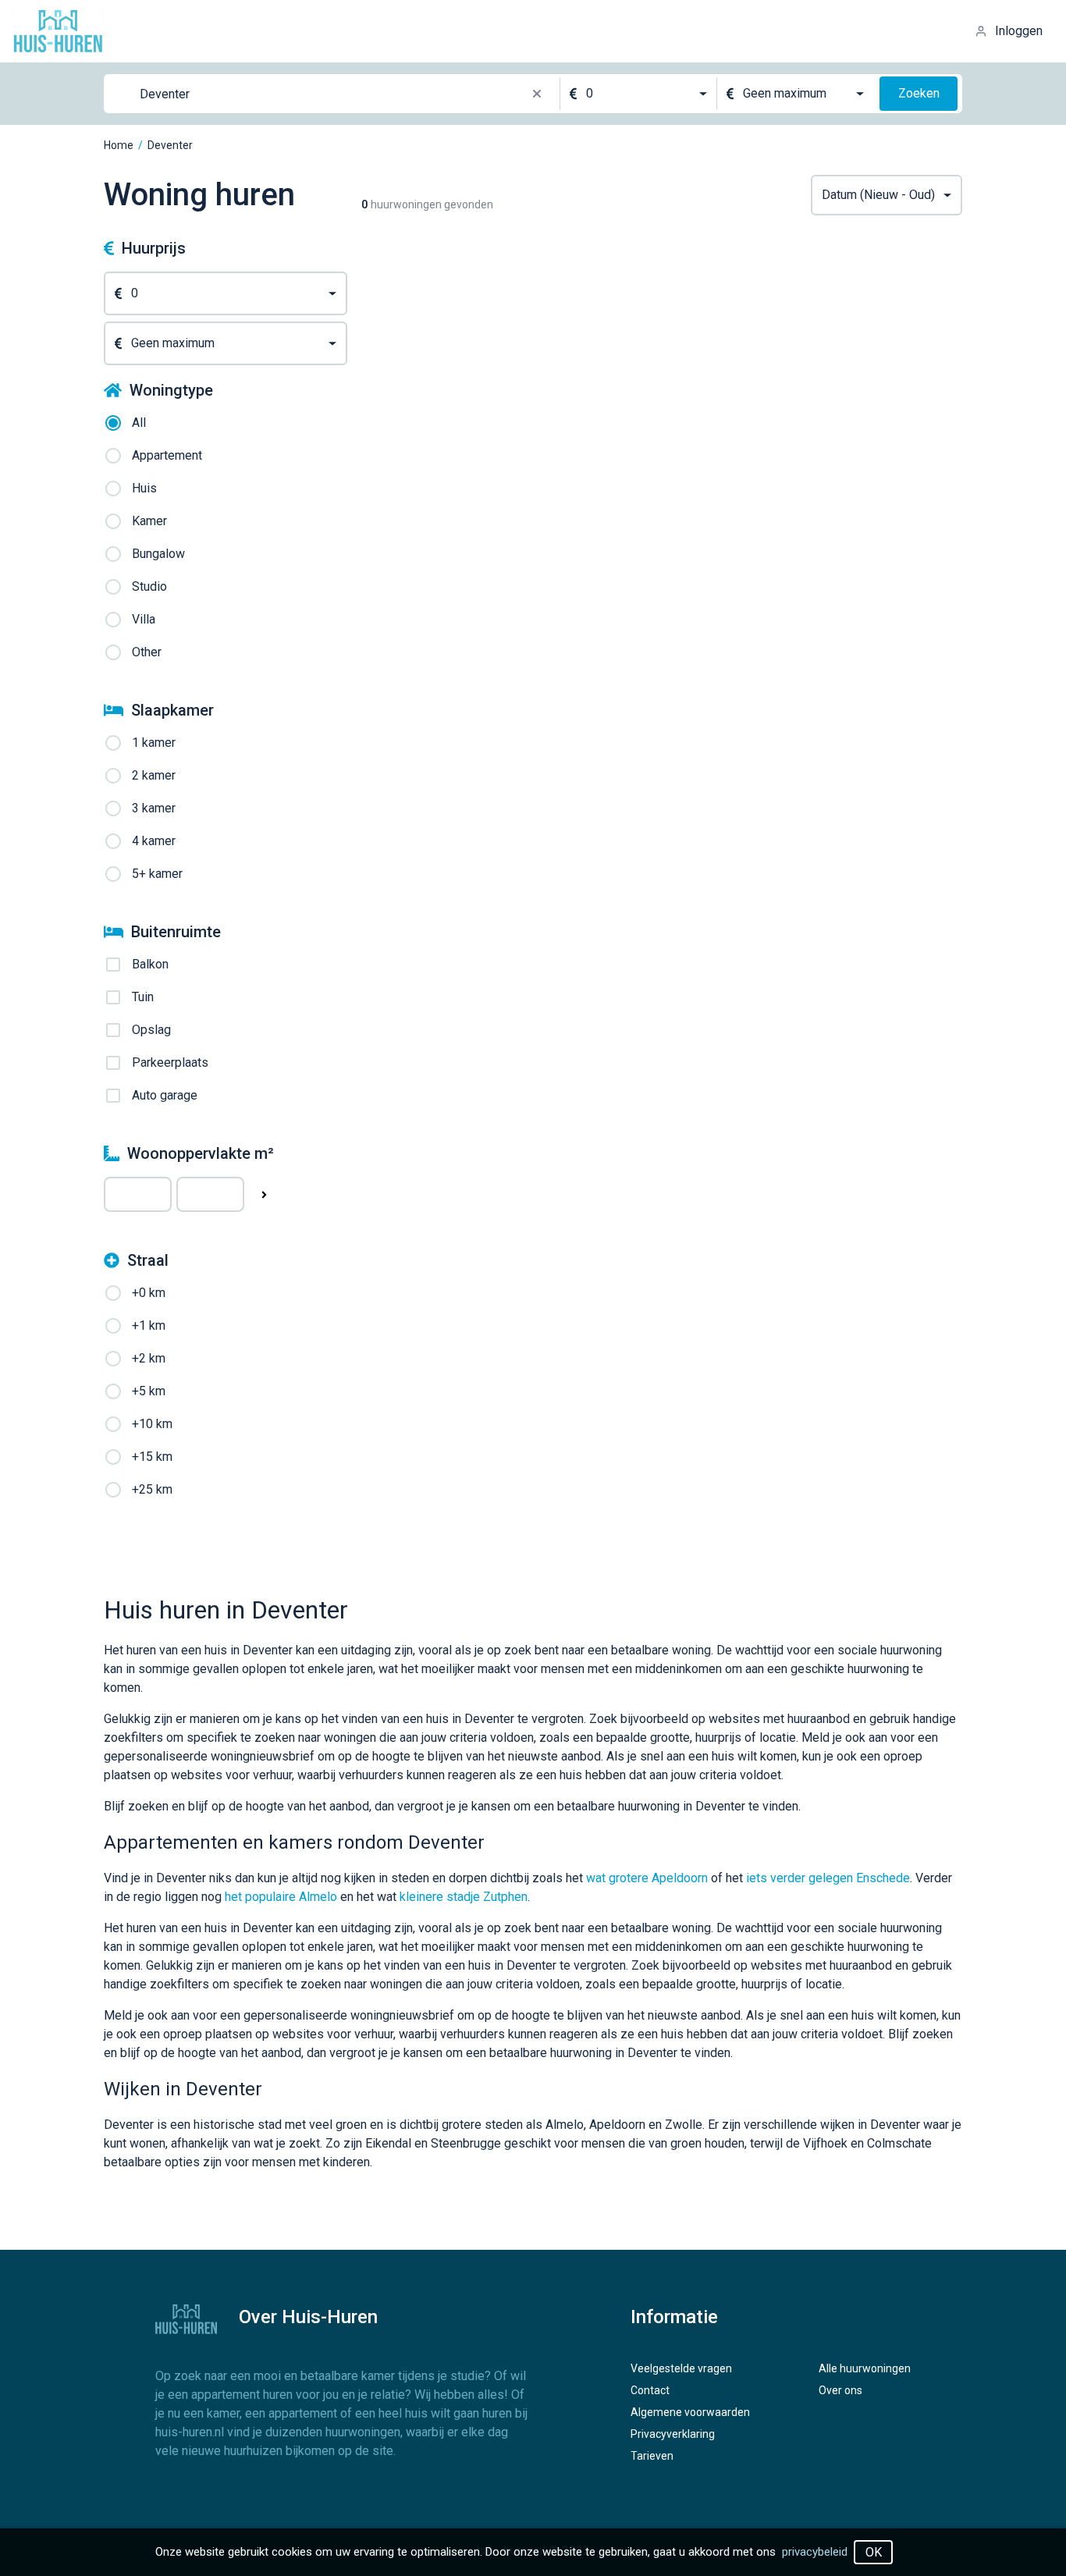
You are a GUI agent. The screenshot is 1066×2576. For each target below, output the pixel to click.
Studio (149, 586)
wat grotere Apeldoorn (647, 1878)
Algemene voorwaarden (690, 2412)
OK (874, 2552)
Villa (144, 619)
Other (147, 652)
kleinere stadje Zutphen (464, 1897)
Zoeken (919, 93)
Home (119, 145)
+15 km (152, 1457)
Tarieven (652, 2456)
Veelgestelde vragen (681, 2368)
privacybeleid (815, 2552)
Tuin (143, 997)
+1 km (149, 1325)
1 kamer (154, 743)
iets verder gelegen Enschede (828, 1878)
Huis (144, 488)
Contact (650, 2390)
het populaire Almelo (281, 1897)
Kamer (149, 521)
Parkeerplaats (170, 1062)
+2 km (149, 1358)
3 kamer (154, 808)
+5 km (149, 1391)
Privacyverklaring (673, 2434)
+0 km (149, 1293)
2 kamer (154, 775)
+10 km (152, 1424)
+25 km (152, 1489)
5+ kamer (157, 874)
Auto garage (165, 1095)
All (139, 423)
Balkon (150, 964)
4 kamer (154, 841)
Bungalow (158, 554)
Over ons (840, 2390)
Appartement (167, 455)
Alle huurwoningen (865, 2368)
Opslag (151, 1030)
